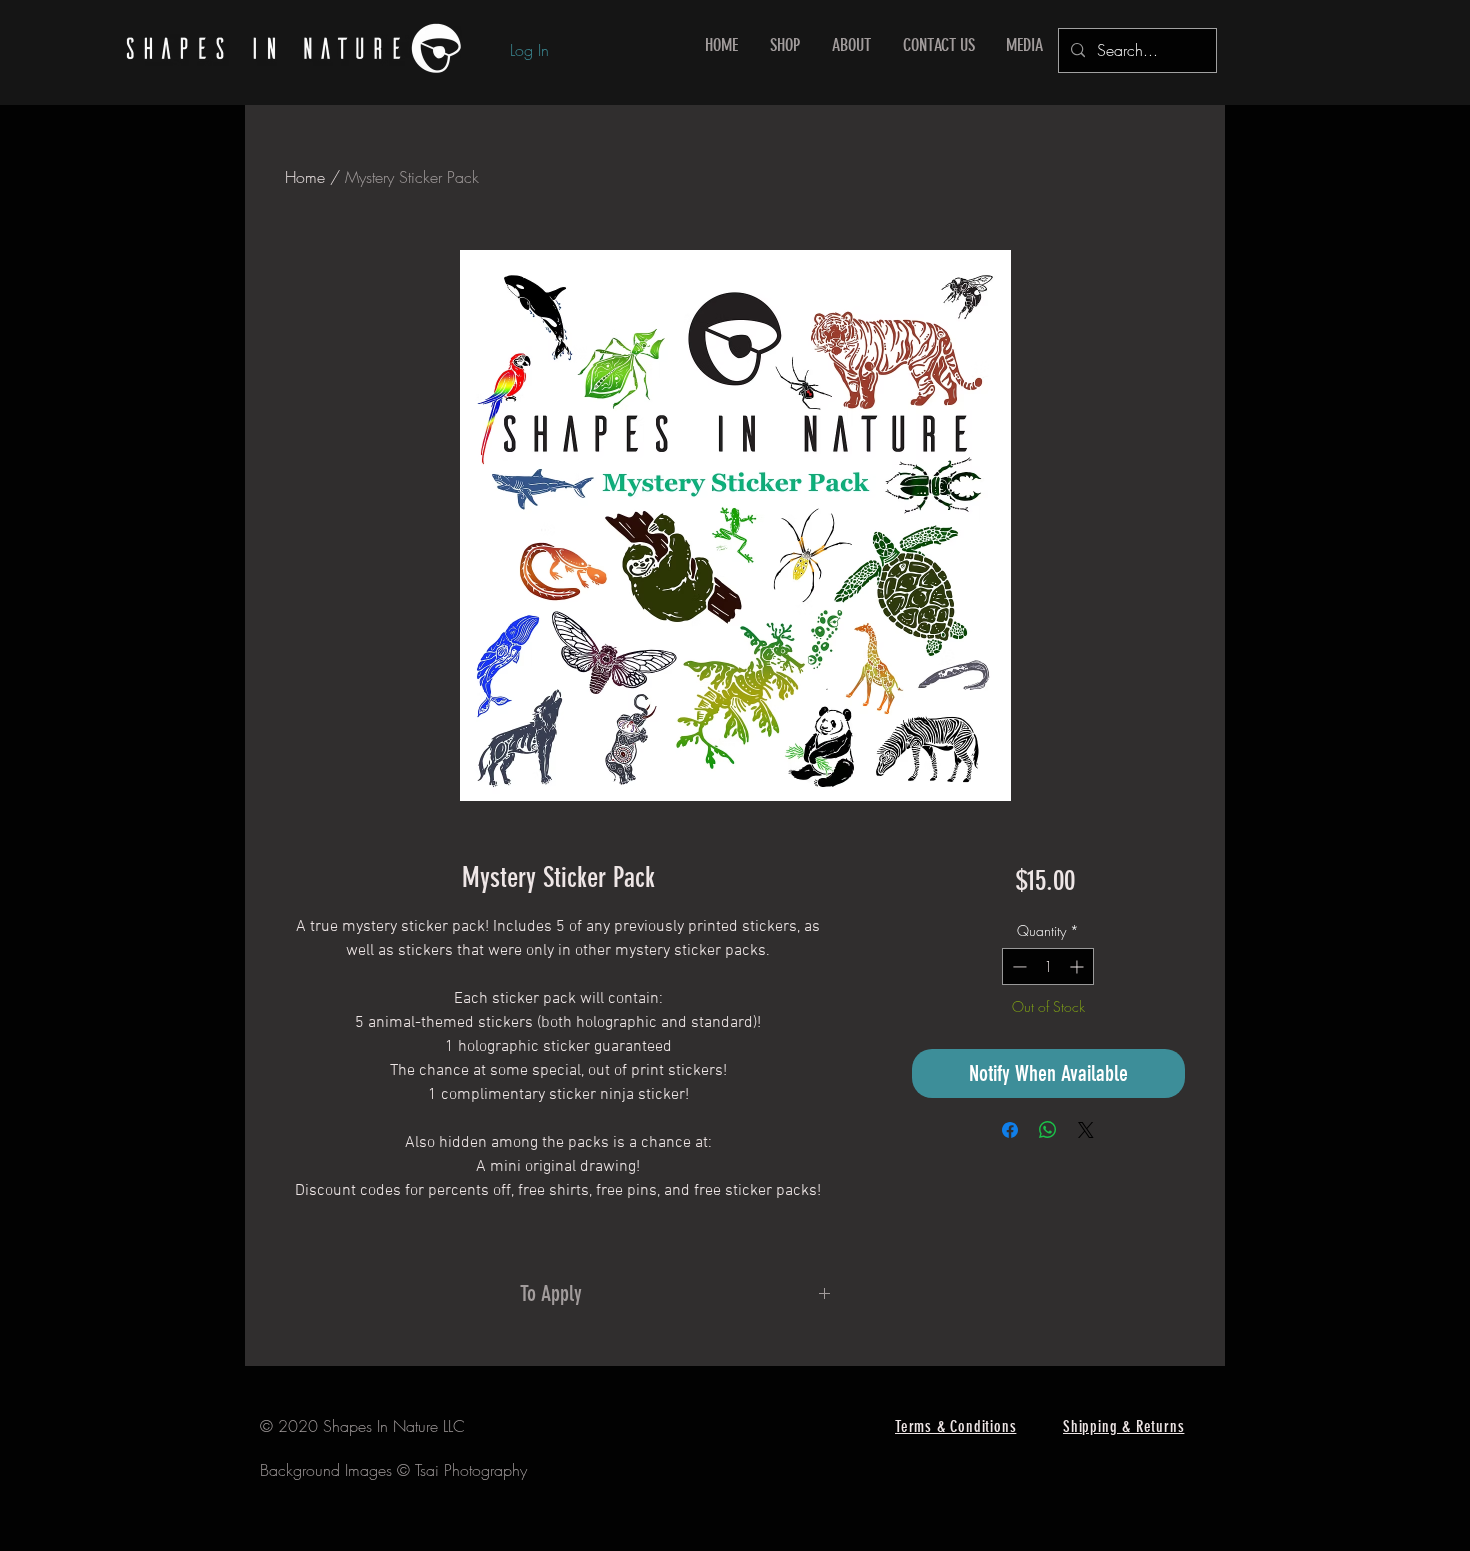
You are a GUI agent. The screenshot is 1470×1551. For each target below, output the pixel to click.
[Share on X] (1086, 1130)
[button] (785, 45)
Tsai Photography (471, 1470)
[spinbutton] (1048, 966)
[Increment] (1078, 966)
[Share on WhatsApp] (1048, 1130)
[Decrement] (1017, 966)
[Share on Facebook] (1010, 1130)
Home (305, 177)
